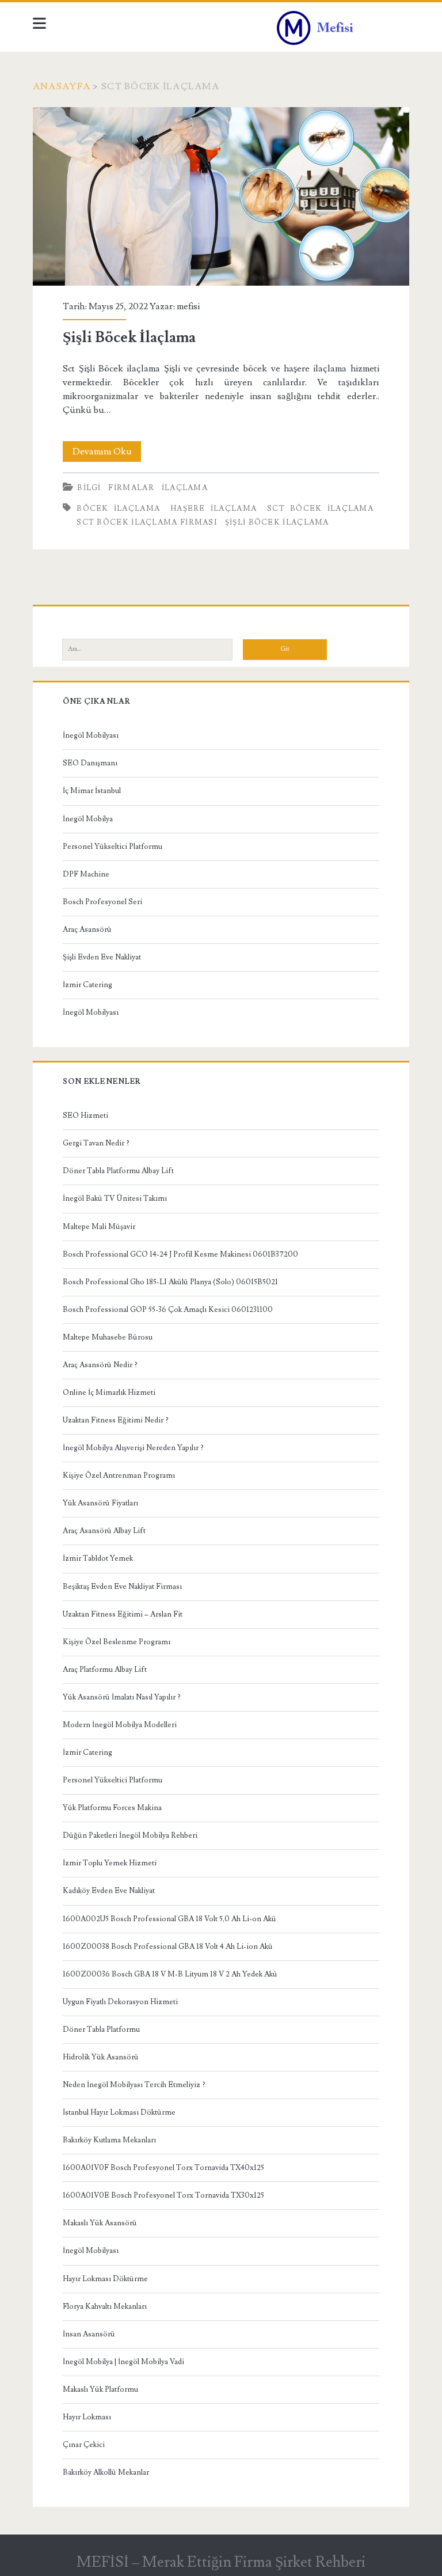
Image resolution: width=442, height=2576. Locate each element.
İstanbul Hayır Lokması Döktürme (119, 2112)
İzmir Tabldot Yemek (98, 1558)
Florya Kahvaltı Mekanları (105, 2306)
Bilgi (89, 488)
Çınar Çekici (84, 2445)
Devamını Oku (107, 454)
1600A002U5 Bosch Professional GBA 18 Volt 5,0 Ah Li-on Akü (169, 1919)
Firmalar (131, 488)
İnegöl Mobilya (88, 819)
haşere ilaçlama (214, 509)
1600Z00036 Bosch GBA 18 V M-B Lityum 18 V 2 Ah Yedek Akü (170, 1974)
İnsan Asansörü (89, 2334)
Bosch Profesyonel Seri (102, 902)
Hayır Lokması (87, 2417)
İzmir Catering (87, 985)
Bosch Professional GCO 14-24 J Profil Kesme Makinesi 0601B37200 (180, 1254)
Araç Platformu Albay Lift (105, 1670)
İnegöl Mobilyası (91, 735)
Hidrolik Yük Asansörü (101, 2057)
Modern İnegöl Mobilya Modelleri (120, 1725)
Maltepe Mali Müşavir (99, 1227)
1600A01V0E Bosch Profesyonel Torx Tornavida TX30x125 (163, 2195)
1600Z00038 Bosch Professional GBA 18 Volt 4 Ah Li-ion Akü (168, 1947)
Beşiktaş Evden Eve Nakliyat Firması (122, 1587)
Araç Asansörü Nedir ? (100, 1365)
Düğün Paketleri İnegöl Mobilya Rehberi (130, 1835)
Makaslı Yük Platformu (100, 2389)
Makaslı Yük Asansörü (100, 2223)
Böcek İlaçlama (118, 509)
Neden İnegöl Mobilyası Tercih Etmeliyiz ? (134, 2085)
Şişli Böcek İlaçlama (221, 197)
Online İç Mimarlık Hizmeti (109, 1393)
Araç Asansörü (87, 930)
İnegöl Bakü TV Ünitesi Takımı (115, 1198)
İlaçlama (185, 488)
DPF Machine (86, 874)
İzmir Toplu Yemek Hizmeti (110, 1863)
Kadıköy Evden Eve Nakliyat (109, 1891)
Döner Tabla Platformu (101, 2029)
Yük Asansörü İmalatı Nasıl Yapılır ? (122, 1697)
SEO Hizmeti (85, 1116)
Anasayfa (62, 86)
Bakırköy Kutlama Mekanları (109, 2140)
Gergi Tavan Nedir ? (96, 1143)
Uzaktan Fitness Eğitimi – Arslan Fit (123, 1614)
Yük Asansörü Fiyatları (100, 1503)
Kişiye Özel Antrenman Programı (119, 1475)
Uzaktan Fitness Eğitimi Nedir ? (116, 1420)
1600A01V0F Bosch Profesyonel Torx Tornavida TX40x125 (163, 2168)
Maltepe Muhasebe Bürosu (108, 1337)
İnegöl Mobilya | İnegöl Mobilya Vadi (123, 2362)
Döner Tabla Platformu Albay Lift (118, 1171)
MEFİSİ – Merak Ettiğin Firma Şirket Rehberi (221, 2562)
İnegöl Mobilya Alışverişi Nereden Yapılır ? (133, 1448)
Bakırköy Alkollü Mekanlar (106, 2472)
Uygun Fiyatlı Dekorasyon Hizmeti (120, 2002)
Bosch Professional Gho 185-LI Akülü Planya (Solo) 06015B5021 (170, 1282)
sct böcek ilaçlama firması (147, 522)
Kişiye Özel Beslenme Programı (117, 1642)
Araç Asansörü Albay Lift (104, 1531)
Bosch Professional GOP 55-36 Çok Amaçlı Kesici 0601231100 (168, 1310)
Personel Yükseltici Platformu (113, 847)
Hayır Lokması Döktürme (105, 2279)
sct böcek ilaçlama (320, 509)
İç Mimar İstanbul (92, 791)
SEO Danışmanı (90, 763)
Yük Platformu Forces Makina (112, 1808)
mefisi (188, 306)
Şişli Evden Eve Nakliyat (102, 957)
